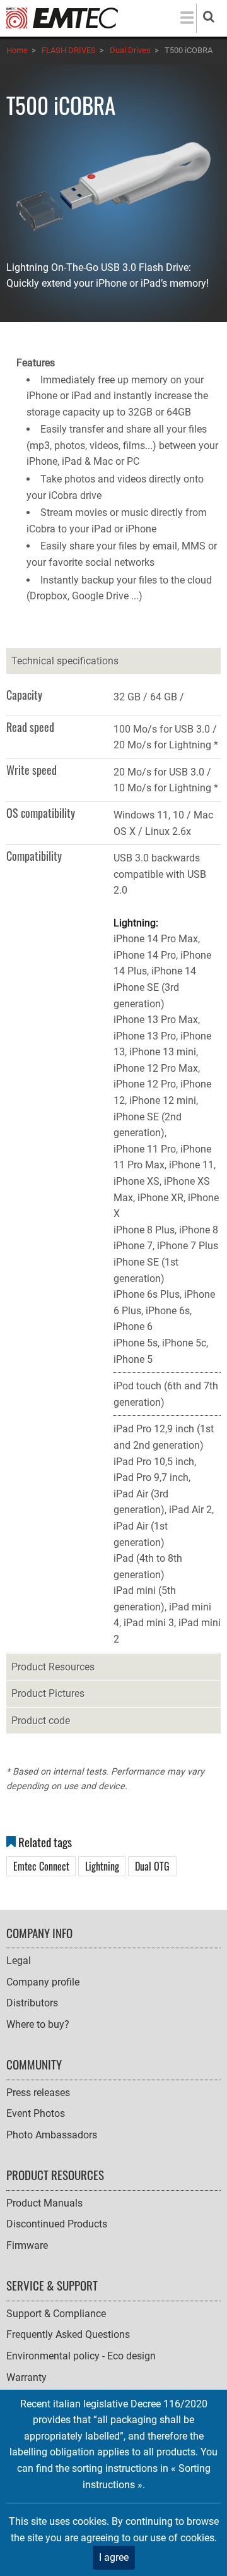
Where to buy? (38, 2024)
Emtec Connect (41, 1866)
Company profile (43, 1982)
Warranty (26, 2377)
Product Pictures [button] (48, 1693)
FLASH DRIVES (69, 50)
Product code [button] (41, 1721)
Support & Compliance (56, 2314)
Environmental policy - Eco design (81, 2356)
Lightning (102, 1866)
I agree (114, 2557)
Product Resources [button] (53, 1667)
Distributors (32, 2003)
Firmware (27, 2245)
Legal (19, 1961)
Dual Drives (130, 50)
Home (17, 50)
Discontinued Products (57, 2224)
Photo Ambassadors (52, 2135)
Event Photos (36, 2113)
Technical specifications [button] (65, 661)
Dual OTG (152, 1866)
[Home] (62, 17)
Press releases (38, 2093)
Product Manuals (44, 2203)
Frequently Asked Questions (68, 2334)
